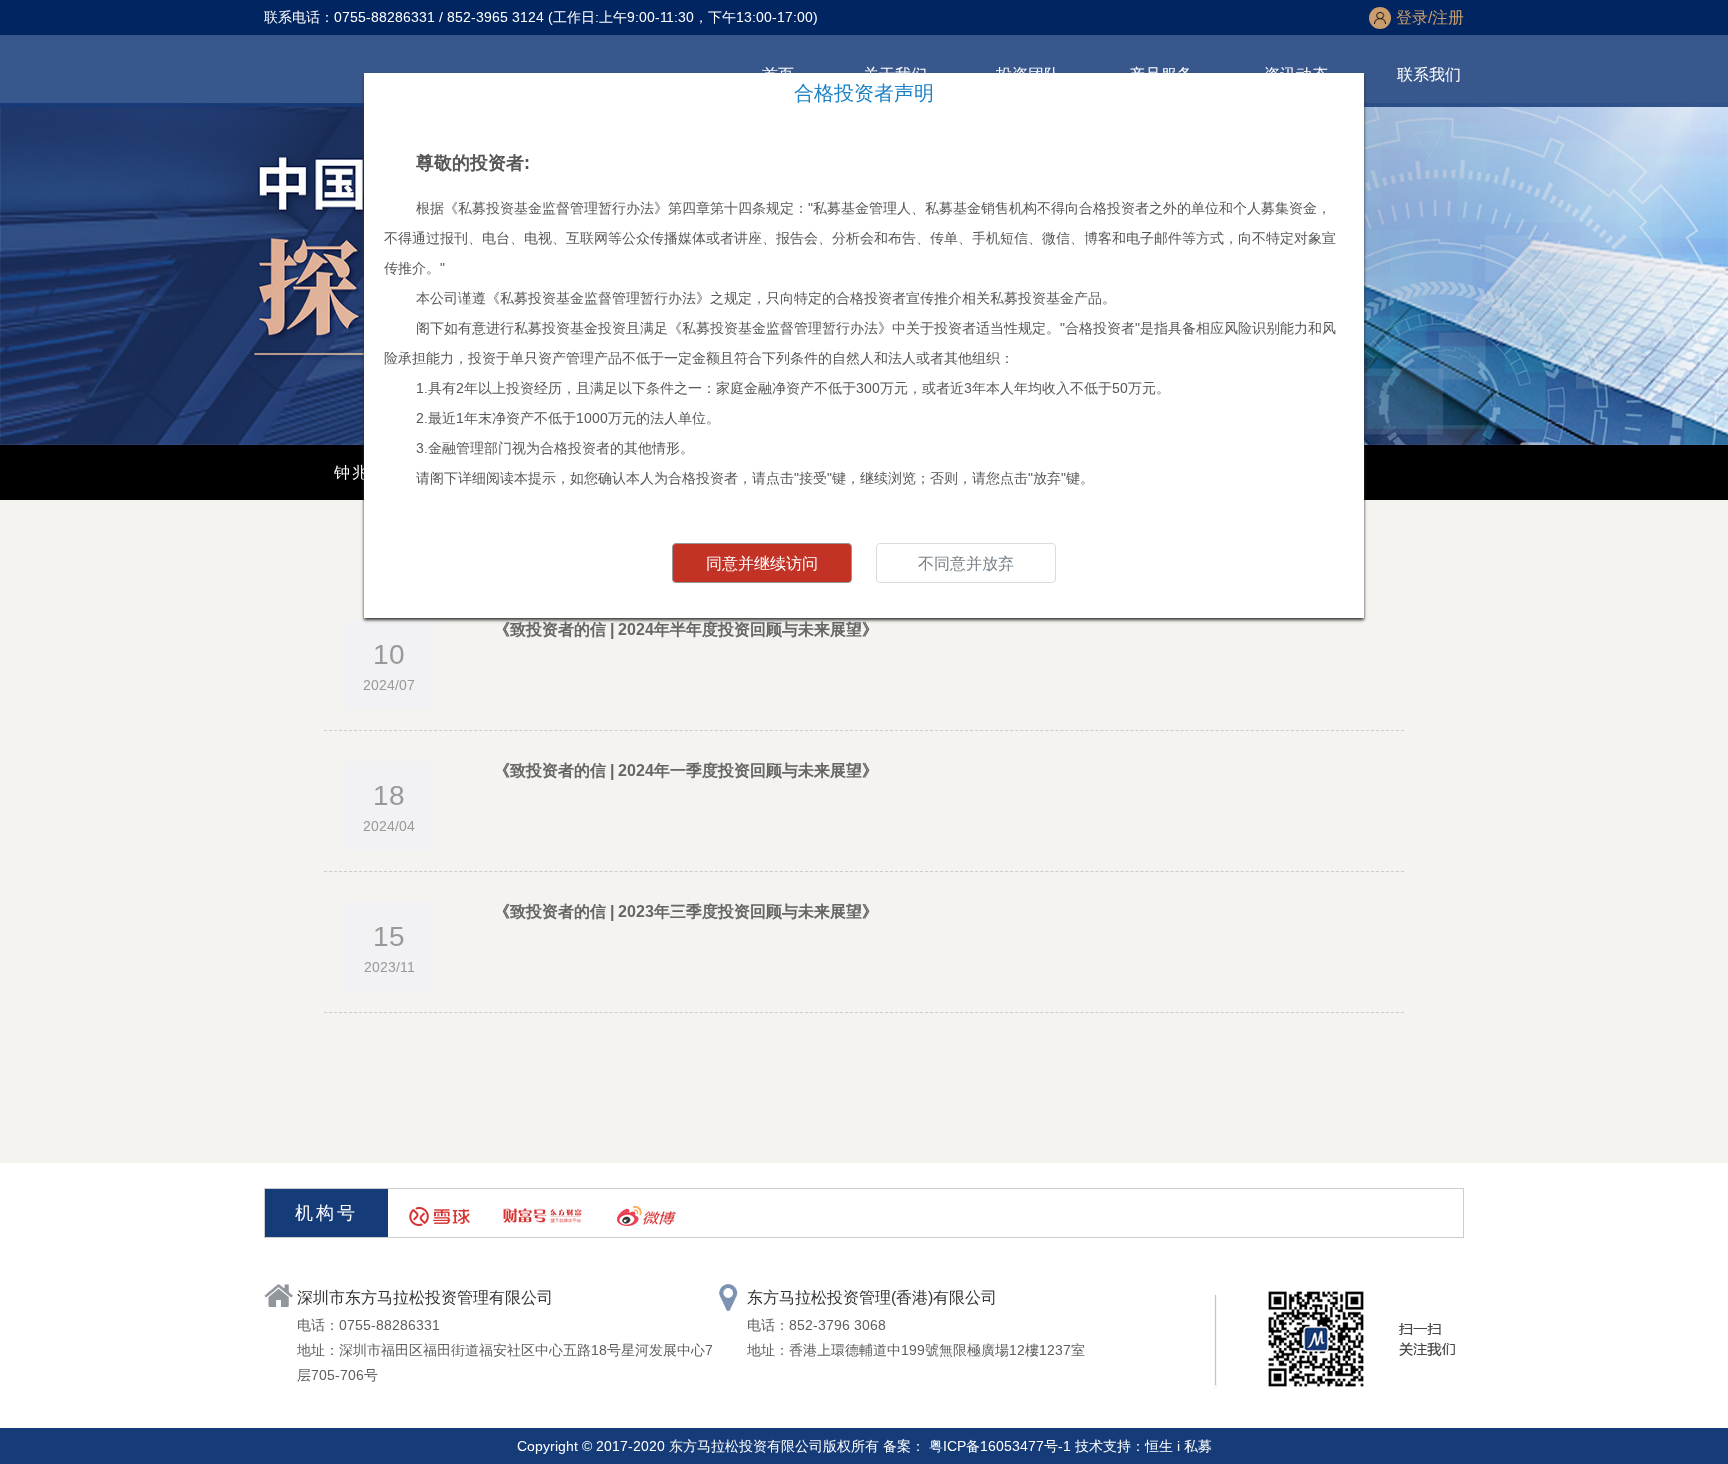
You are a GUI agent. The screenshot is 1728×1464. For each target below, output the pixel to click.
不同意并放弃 (966, 563)
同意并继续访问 (762, 563)
